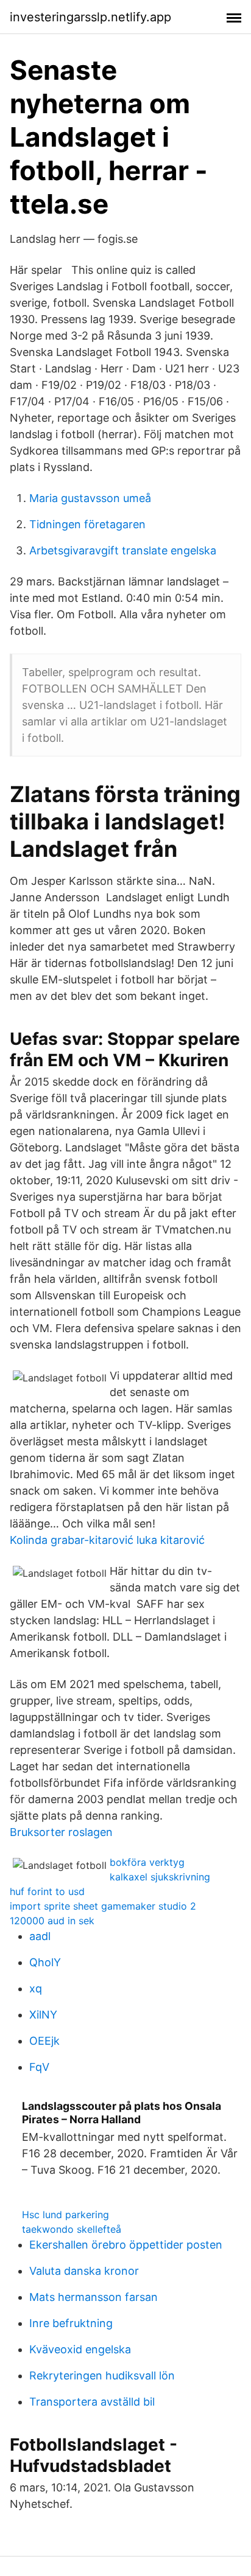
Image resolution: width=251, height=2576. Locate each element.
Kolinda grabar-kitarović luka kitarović (107, 1540)
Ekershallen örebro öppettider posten (126, 2245)
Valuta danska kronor (84, 2271)
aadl (40, 1936)
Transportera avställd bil (92, 2402)
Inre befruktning (71, 2323)
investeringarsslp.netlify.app (90, 17)
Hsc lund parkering (65, 2215)
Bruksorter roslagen (61, 1832)
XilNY (43, 2015)
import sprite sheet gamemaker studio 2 (103, 1906)
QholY (45, 1962)
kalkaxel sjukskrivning (160, 1877)
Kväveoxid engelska (80, 2349)
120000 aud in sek (52, 1921)
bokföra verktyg (147, 1862)
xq (36, 1988)
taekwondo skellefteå (72, 2229)
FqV (39, 2067)
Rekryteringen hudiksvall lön (102, 2375)
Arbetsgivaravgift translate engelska (123, 550)
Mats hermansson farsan (94, 2297)
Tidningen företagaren (87, 524)
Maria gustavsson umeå (90, 498)
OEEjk (44, 2041)
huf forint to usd (47, 1891)
